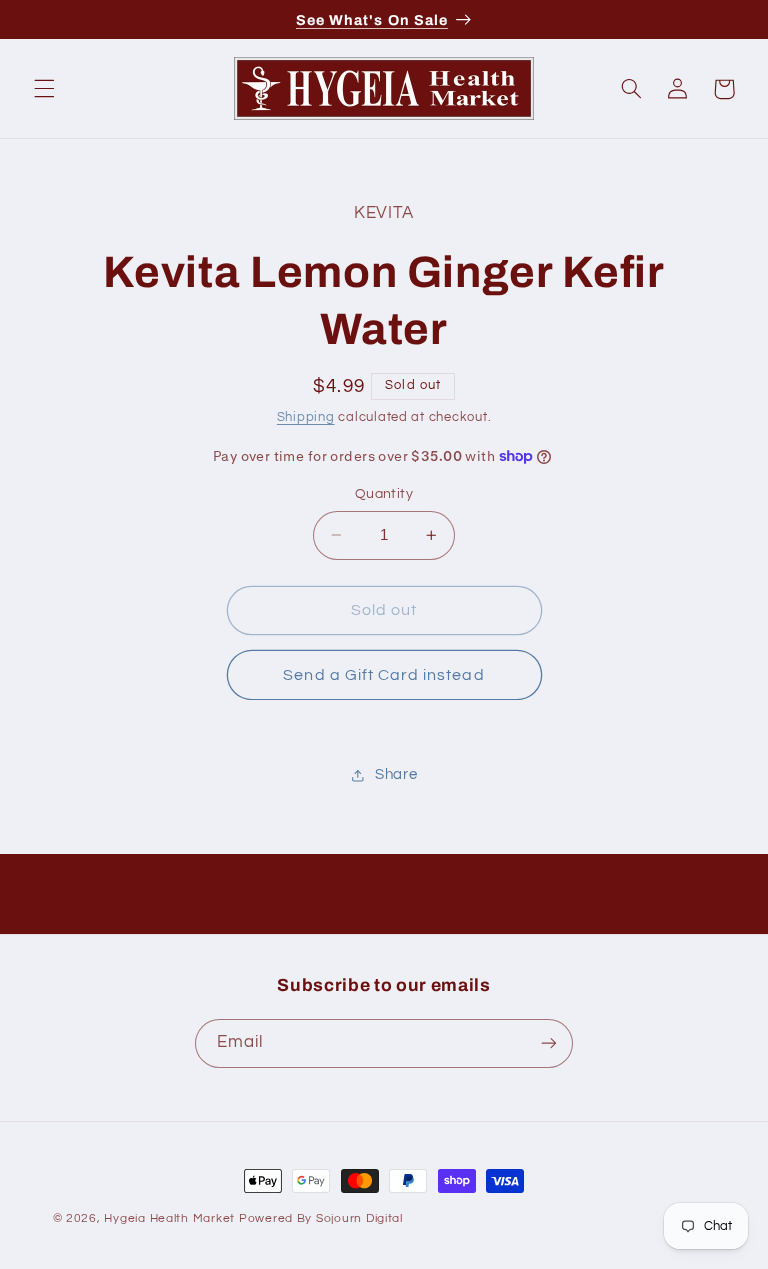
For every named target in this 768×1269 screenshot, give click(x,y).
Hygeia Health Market (169, 1218)
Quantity (384, 494)
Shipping (306, 417)
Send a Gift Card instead (383, 675)
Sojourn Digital (359, 1218)
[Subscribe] (549, 1043)
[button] (44, 89)
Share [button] (396, 774)
